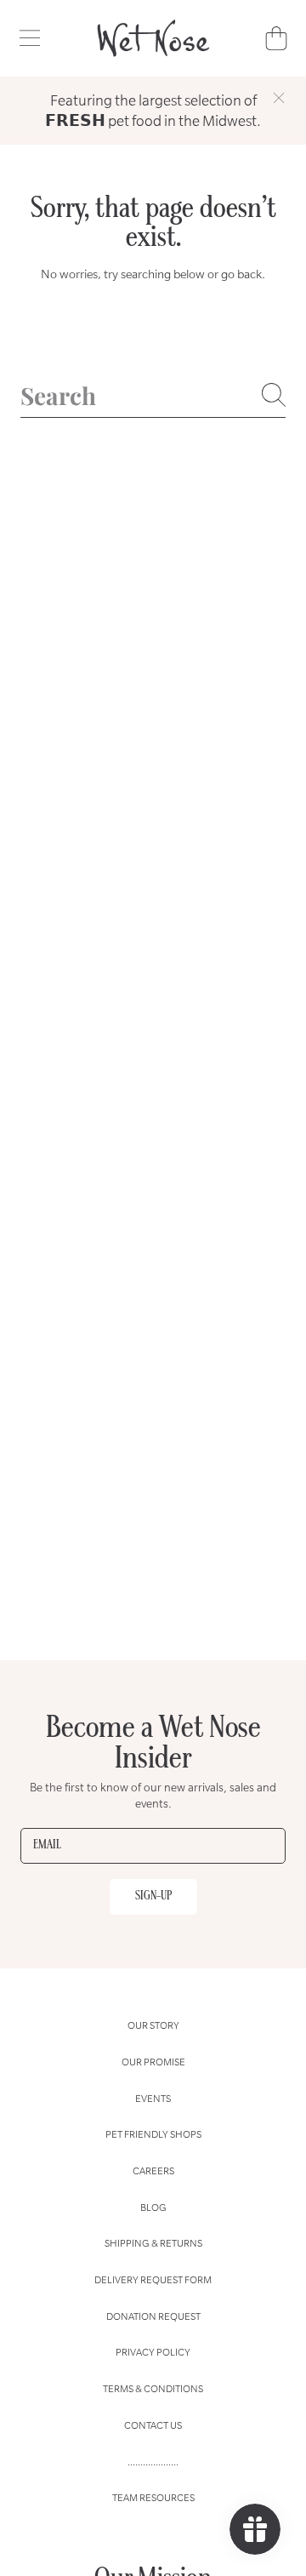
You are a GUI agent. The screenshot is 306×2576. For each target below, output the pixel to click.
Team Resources (153, 2497)
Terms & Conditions (153, 2388)
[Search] (274, 395)
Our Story (153, 2025)
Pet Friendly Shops (153, 2134)
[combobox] (153, 395)
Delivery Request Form (153, 2279)
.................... (153, 2462)
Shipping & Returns (153, 2243)
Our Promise (153, 2062)
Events (153, 2098)
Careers (153, 2170)
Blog (153, 2207)
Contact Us (153, 2425)
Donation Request (153, 2316)
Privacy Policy (153, 2352)
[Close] (279, 98)
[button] (30, 38)
